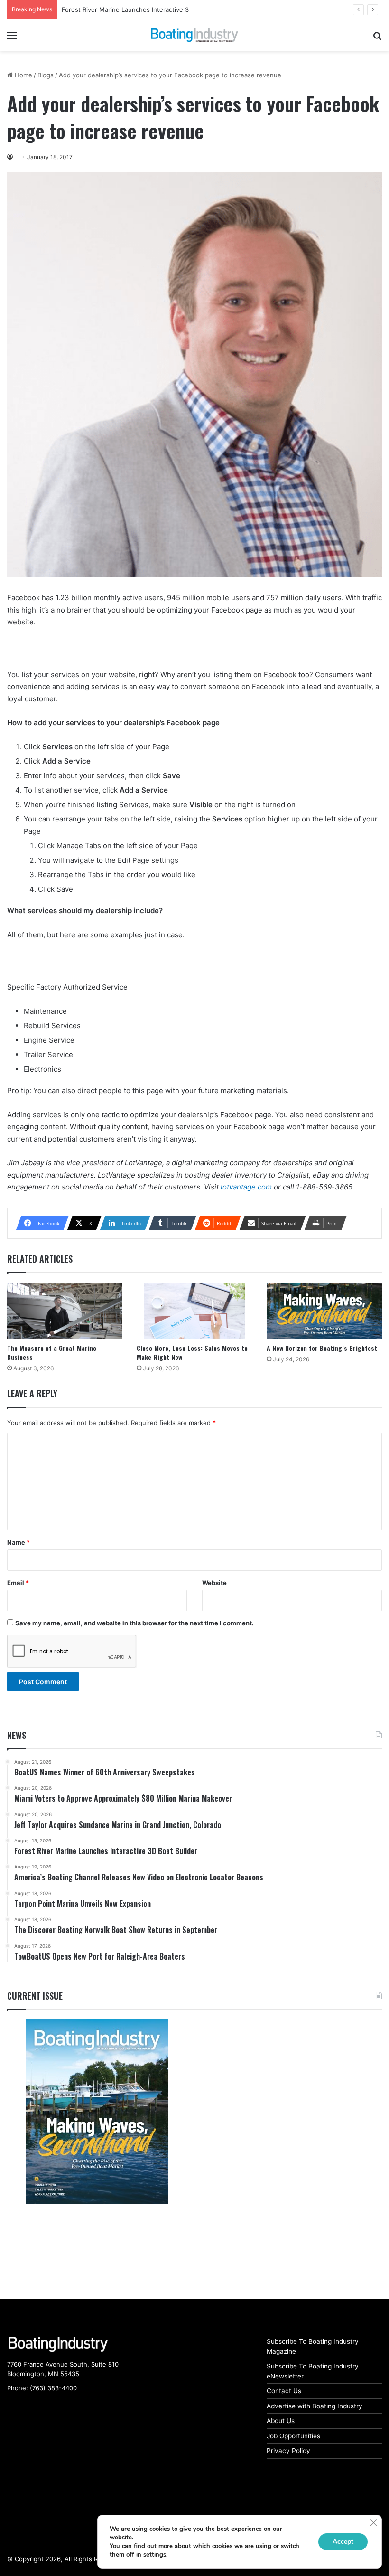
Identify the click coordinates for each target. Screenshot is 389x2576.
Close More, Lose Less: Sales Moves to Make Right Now (192, 1352)
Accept (343, 2542)
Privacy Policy (288, 2451)
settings (155, 2555)
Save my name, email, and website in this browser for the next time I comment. (134, 1623)
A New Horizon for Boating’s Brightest (322, 1348)
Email (18, 1583)
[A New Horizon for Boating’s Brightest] (324, 1311)
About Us (281, 2421)
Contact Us (284, 2391)
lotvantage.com (246, 1187)
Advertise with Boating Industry (315, 2406)
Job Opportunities (293, 2436)
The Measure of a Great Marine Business (52, 1352)
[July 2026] (97, 2112)
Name (19, 1542)
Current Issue (35, 1996)
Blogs (46, 75)
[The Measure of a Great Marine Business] (65, 1311)
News (17, 1735)
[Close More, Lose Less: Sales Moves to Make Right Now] (194, 1311)
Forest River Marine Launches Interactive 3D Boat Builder (146, 9)
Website (214, 1583)
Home (23, 75)
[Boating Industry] (194, 35)
